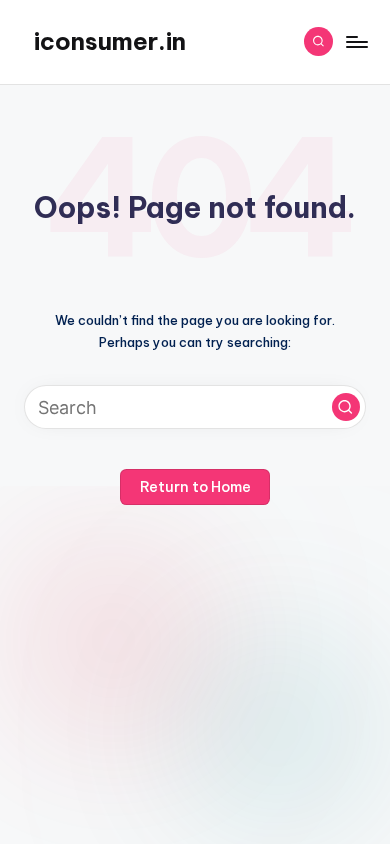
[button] (346, 407)
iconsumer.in (110, 41)
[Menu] (356, 41)
